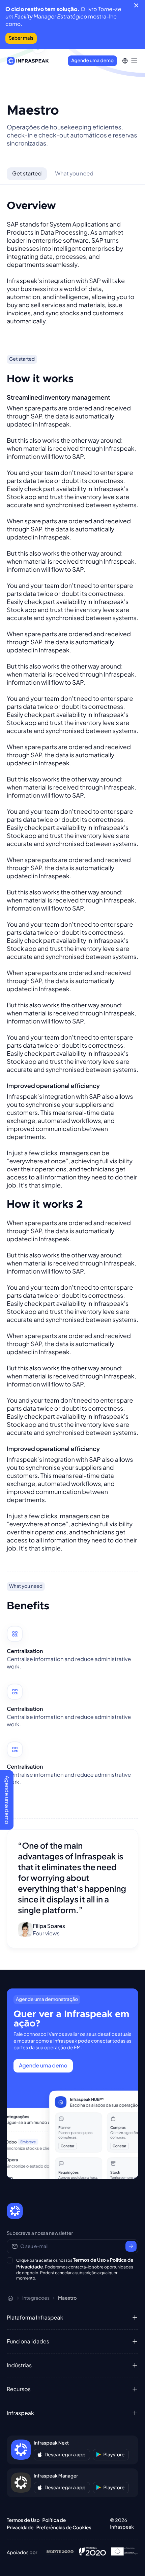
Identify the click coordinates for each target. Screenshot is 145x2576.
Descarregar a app (65, 2455)
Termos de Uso (89, 2260)
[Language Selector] (125, 61)
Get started (27, 173)
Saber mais (21, 38)
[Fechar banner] (136, 5)
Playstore (114, 2455)
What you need (74, 173)
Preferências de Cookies (64, 2528)
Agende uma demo (92, 61)
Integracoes (36, 2298)
